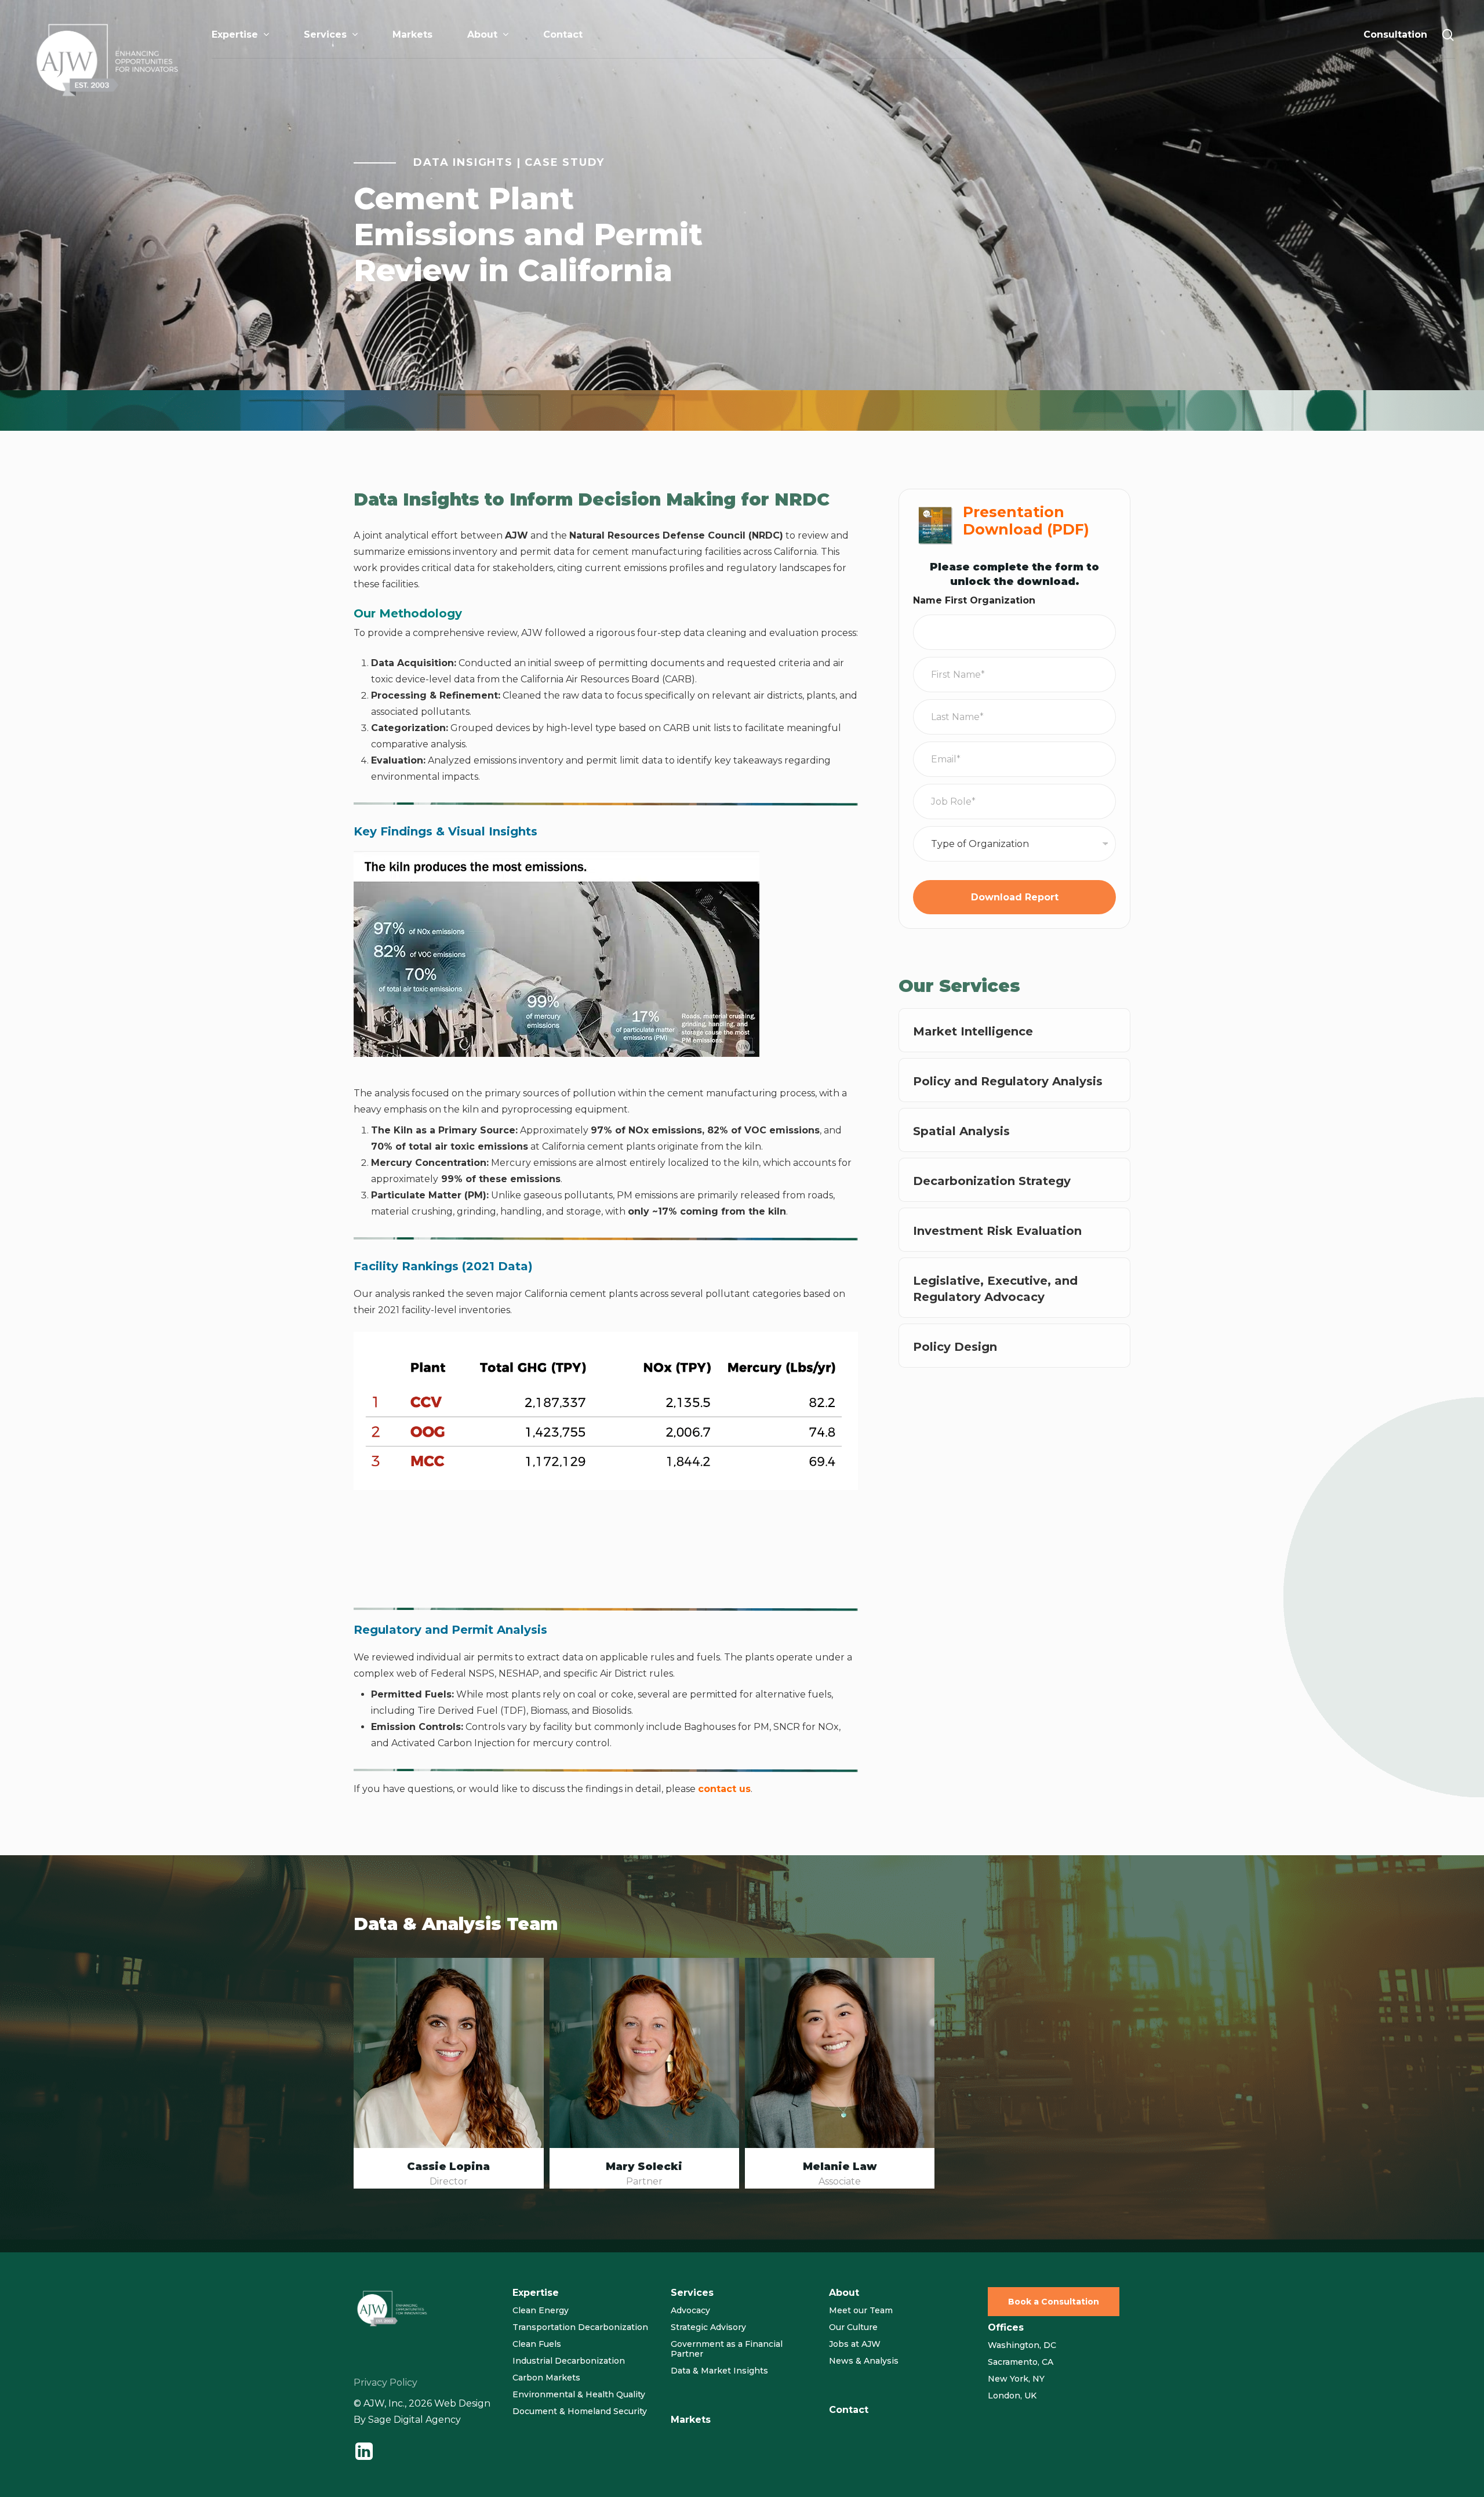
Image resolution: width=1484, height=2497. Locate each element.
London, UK (1012, 2396)
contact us (724, 1789)
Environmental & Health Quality (579, 2394)
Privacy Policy (385, 2382)
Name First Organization (974, 600)
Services (692, 2293)
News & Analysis (864, 2361)
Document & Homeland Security (580, 2411)
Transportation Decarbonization (580, 2327)
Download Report (1015, 897)
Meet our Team (861, 2310)
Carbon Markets (546, 2378)
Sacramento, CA (1021, 2362)
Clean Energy (541, 2310)
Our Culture (853, 2327)
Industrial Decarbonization (569, 2361)
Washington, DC (1022, 2345)
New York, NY (1016, 2379)
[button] (1054, 2302)
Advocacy (690, 2310)
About (844, 2293)
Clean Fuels (537, 2344)
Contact (849, 2410)
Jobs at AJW (855, 2344)
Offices (1006, 2327)
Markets (691, 2420)
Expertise (536, 2293)
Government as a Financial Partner (727, 2349)
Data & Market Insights (719, 2371)
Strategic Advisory (708, 2327)
